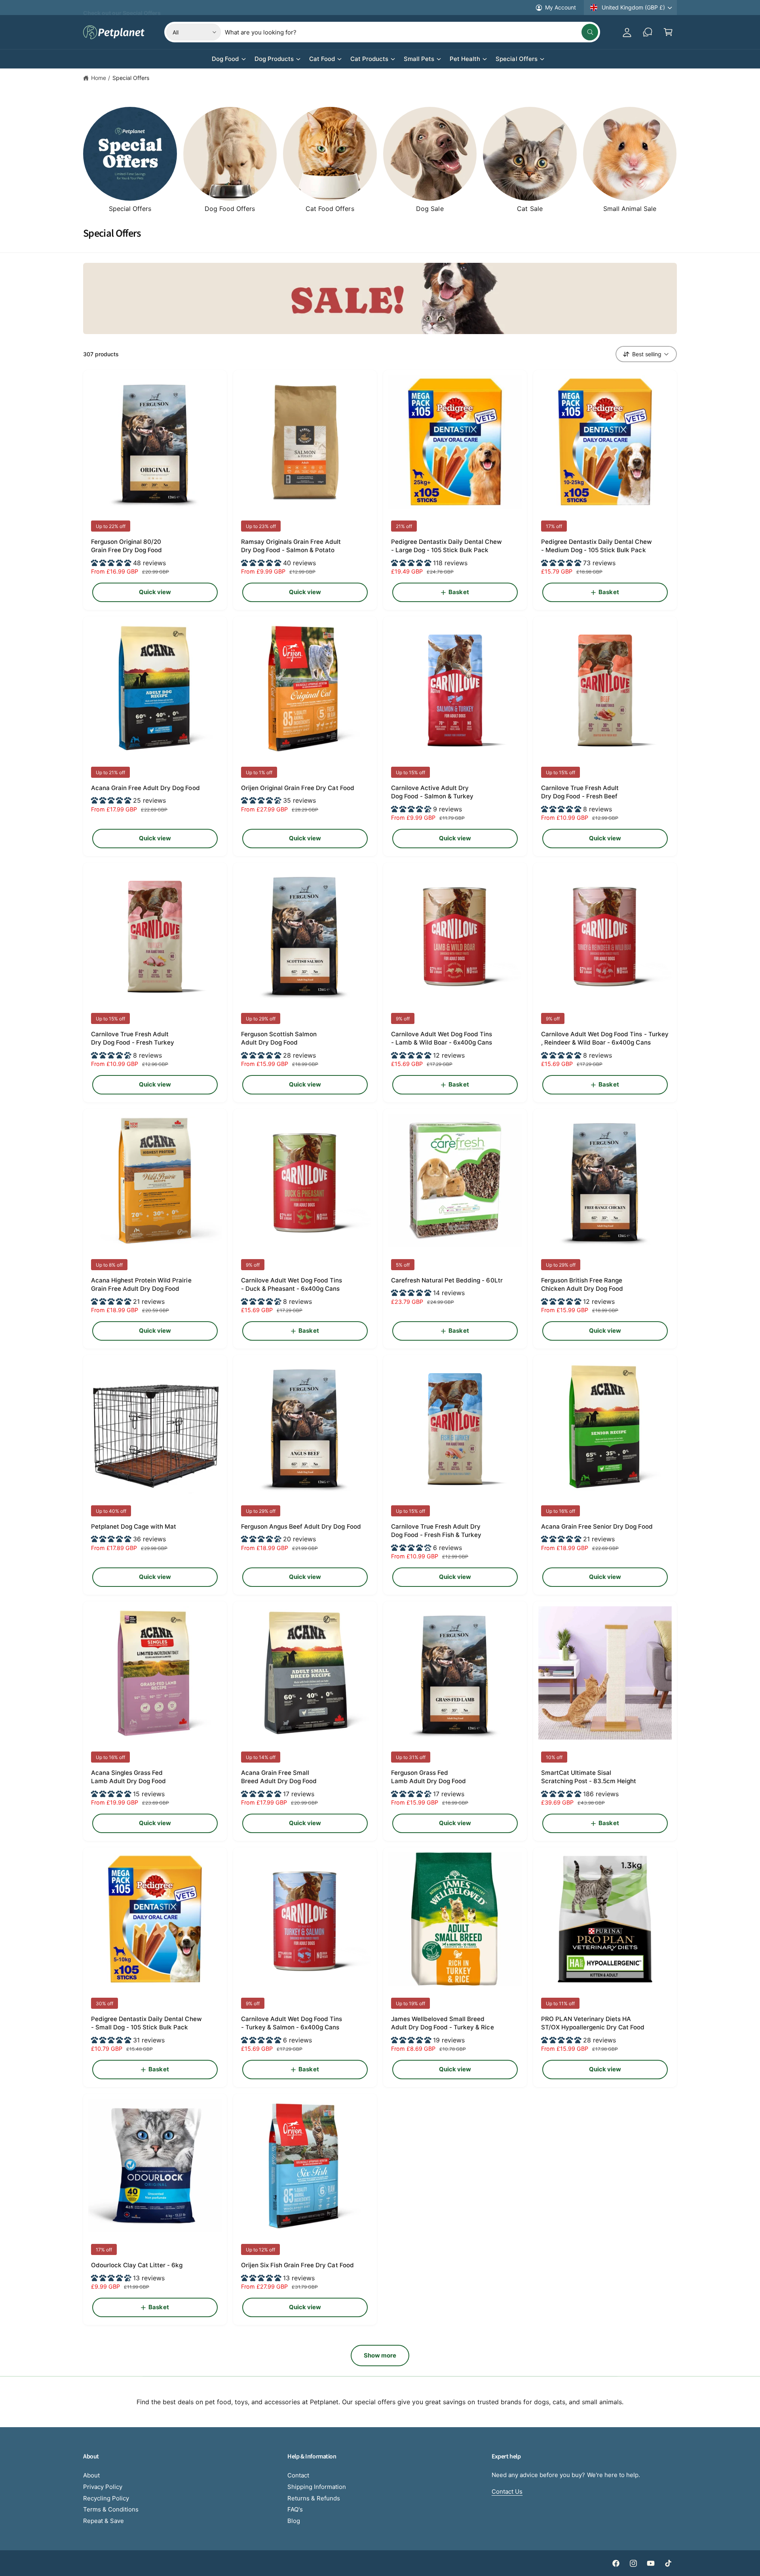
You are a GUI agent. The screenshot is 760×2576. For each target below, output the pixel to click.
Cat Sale (530, 209)
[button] (668, 32)
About (91, 2475)
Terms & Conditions (111, 2509)
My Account (560, 7)
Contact (298, 2475)
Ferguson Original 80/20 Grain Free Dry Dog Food (126, 546)
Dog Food (225, 59)
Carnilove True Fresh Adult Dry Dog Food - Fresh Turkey (133, 1038)
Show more (380, 2355)
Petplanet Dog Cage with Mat (134, 1526)
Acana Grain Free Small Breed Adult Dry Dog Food (279, 1777)
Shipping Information (317, 2487)
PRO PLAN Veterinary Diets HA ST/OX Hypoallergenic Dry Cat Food (593, 2023)
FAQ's (295, 2509)
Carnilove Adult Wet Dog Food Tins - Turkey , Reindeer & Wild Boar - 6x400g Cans (605, 1038)
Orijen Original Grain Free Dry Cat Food (298, 788)
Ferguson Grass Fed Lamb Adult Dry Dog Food (428, 1777)
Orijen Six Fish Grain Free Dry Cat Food (297, 2265)
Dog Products (274, 59)
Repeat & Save (104, 2521)
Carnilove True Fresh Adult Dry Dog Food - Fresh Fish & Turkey (436, 1531)
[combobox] (411, 32)
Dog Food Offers (230, 209)
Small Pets (419, 59)
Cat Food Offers (330, 209)
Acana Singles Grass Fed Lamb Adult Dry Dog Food (128, 1777)
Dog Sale (430, 209)
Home (99, 78)
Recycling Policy (106, 2498)
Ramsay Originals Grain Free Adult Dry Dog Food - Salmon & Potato (291, 546)
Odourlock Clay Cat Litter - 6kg (137, 2265)
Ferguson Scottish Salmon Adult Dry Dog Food (279, 1038)
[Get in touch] (648, 32)
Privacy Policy (103, 2487)
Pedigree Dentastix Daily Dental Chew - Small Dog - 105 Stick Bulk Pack (146, 2023)
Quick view (155, 592)
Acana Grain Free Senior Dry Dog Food (597, 1526)
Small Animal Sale (630, 209)
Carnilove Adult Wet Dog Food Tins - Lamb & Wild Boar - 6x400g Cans (442, 1038)
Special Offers (516, 59)
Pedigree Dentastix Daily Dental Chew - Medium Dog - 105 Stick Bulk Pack (597, 546)
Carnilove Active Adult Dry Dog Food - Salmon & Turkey (432, 792)
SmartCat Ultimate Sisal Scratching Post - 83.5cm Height (589, 1777)
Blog (294, 2521)
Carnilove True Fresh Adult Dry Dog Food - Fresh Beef (580, 792)
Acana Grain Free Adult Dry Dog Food (145, 788)
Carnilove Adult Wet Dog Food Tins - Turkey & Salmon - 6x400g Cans (292, 2023)
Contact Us (507, 2491)
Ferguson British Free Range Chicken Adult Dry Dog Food (582, 1284)
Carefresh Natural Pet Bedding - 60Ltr (447, 1280)
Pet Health (465, 59)
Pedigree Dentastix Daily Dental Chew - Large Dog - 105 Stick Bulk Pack (446, 546)
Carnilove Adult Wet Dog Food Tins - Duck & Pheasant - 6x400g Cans (292, 1284)
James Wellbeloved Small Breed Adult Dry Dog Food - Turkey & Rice (443, 2023)
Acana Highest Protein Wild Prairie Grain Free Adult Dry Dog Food (141, 1284)
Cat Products (369, 59)
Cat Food (322, 59)
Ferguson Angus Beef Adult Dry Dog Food (301, 1526)
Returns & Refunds (314, 2498)
